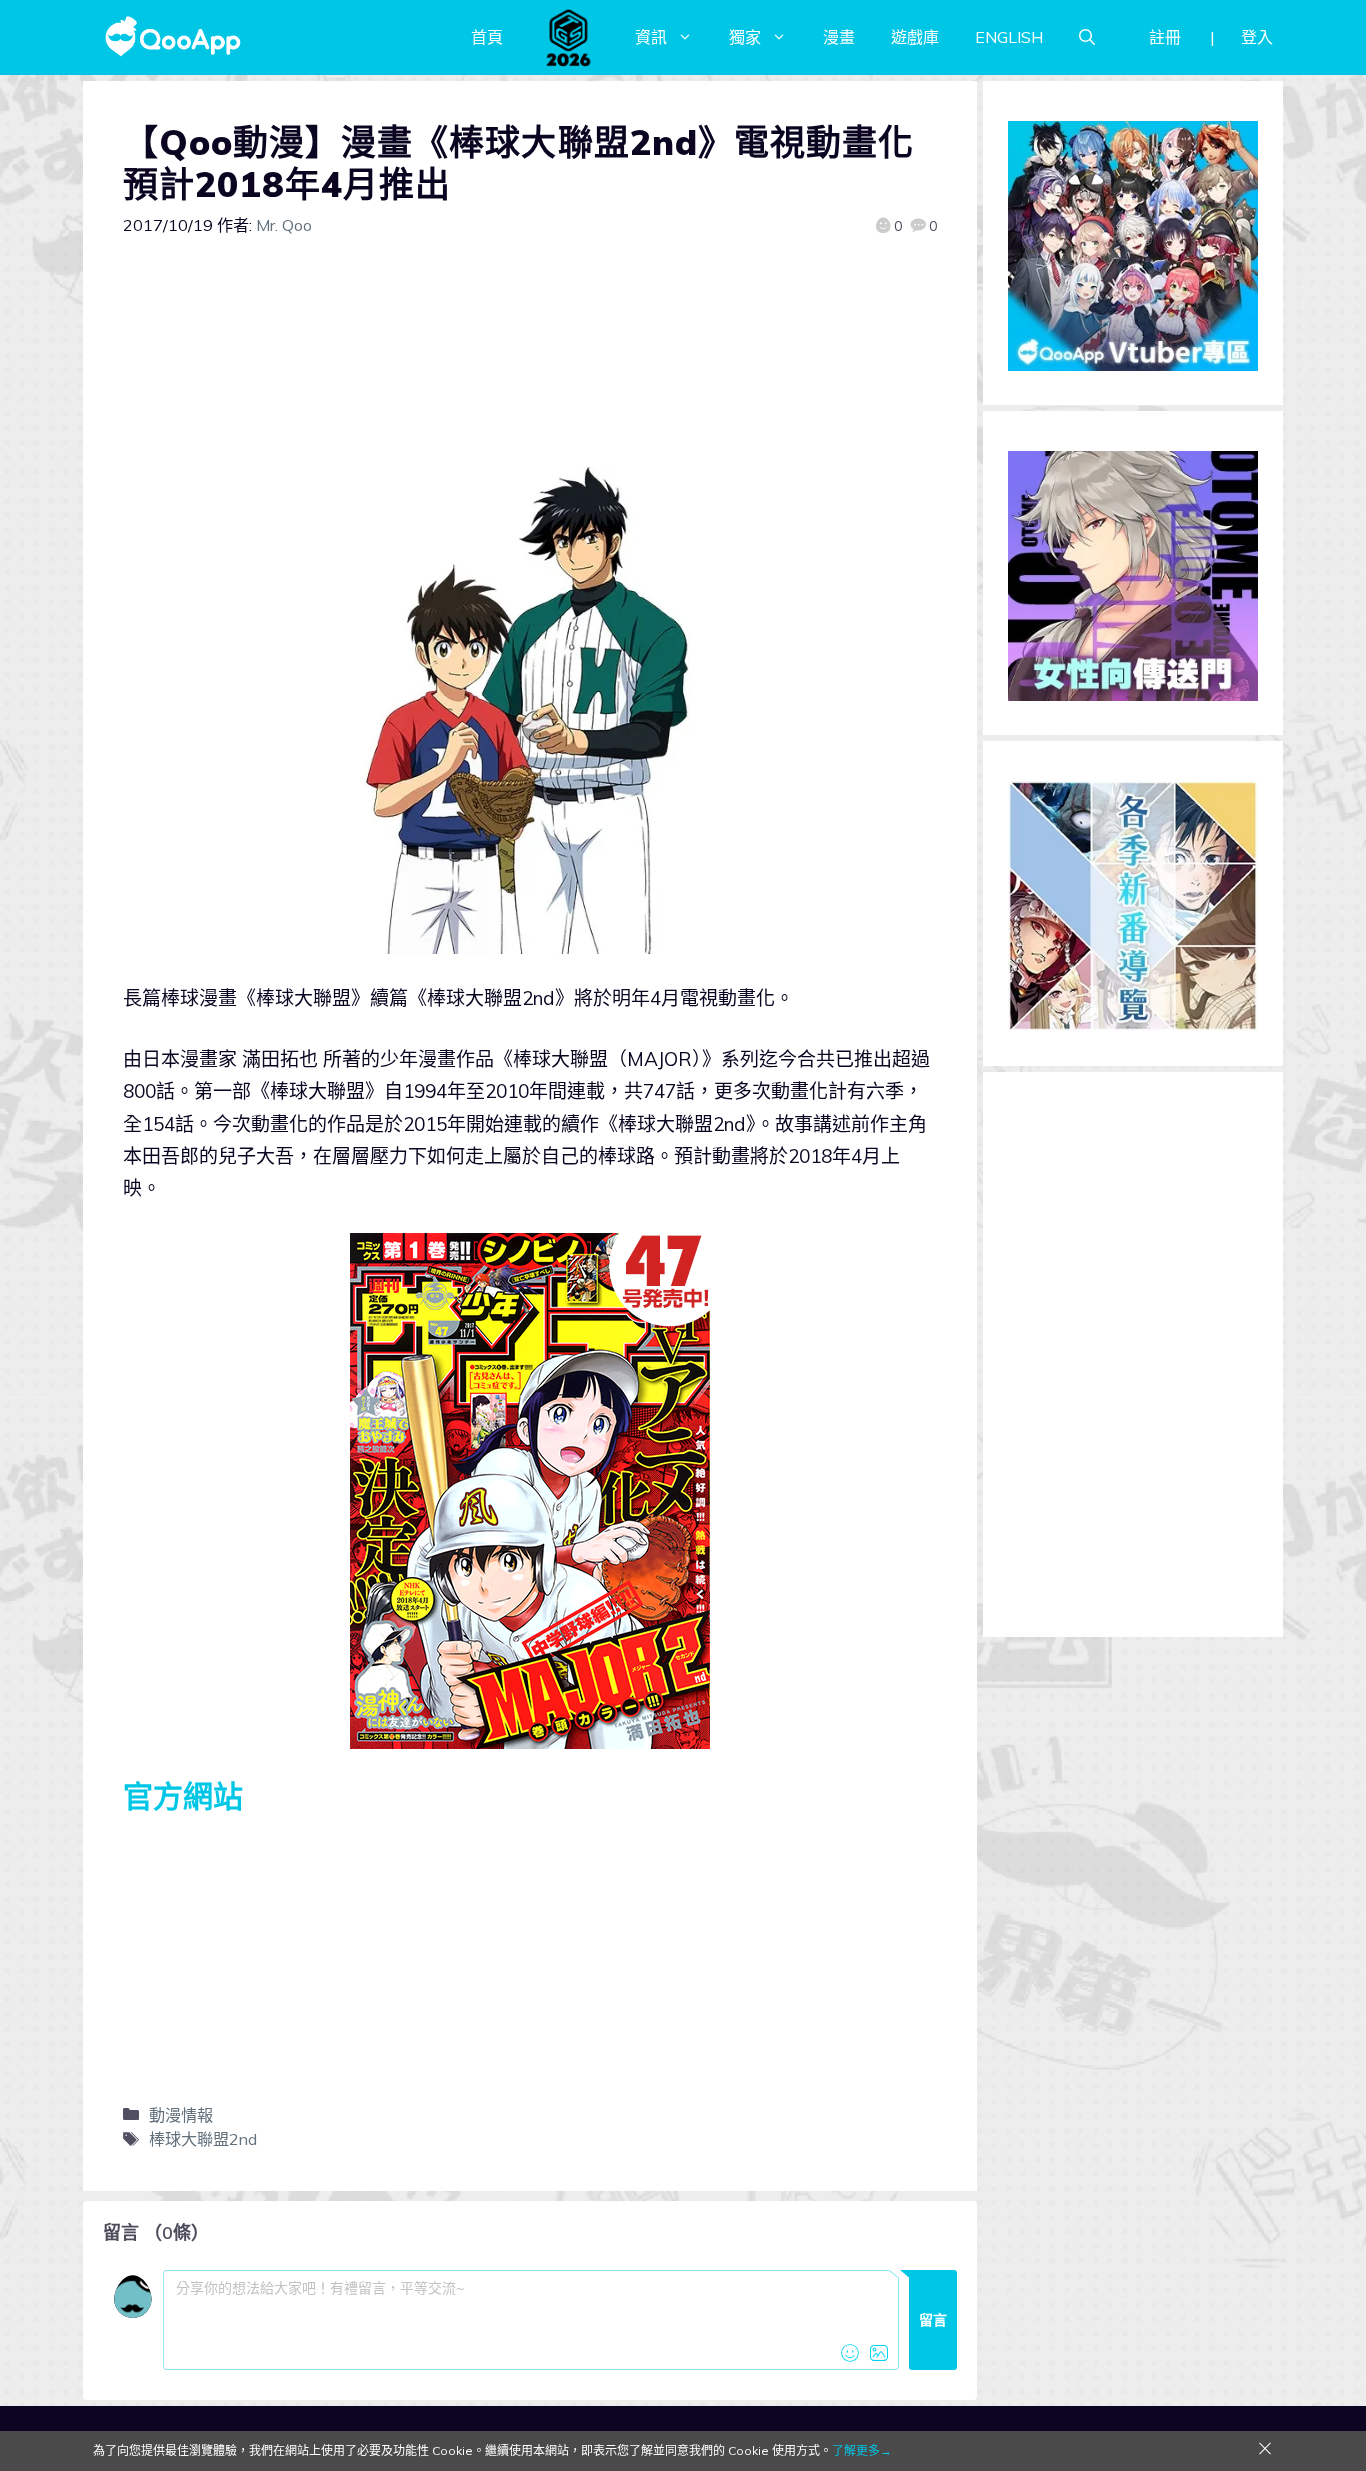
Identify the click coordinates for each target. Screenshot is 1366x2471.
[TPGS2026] (569, 37)
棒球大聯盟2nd (203, 2139)
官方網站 (183, 1796)
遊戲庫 (915, 37)
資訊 (651, 37)
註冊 (1165, 37)
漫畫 (839, 37)
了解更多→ (862, 2450)
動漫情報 (181, 2115)
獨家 (745, 37)
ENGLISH (1009, 37)
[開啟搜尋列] (1087, 37)
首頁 (487, 37)
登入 (1257, 37)
